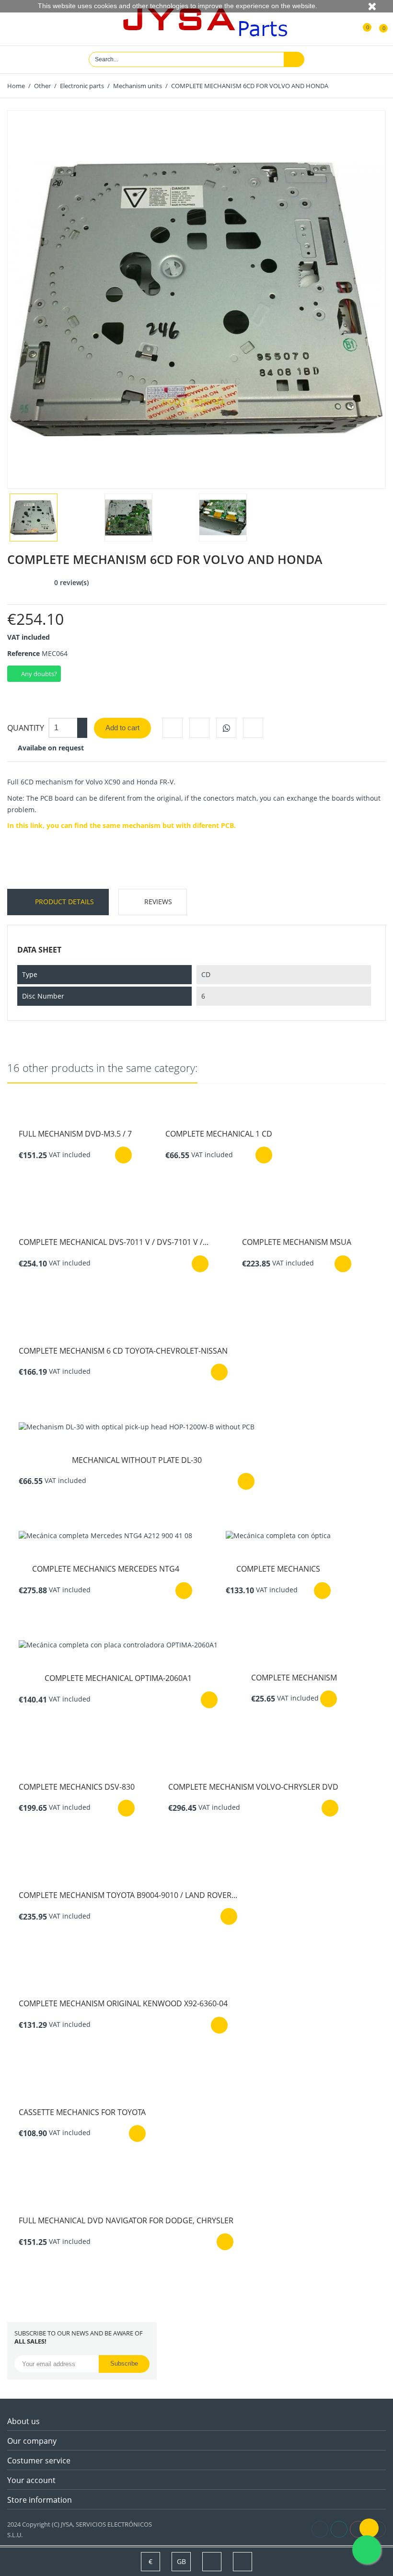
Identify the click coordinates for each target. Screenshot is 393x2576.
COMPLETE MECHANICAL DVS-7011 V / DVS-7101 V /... (114, 1242)
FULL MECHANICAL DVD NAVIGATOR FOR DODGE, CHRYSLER (126, 2220)
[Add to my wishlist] (253, 728)
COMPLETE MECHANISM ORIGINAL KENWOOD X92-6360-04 (123, 2003)
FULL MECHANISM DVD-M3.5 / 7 (75, 1134)
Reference (23, 653)
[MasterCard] (186, 2529)
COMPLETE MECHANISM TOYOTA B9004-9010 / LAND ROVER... (128, 1895)
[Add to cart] (123, 1155)
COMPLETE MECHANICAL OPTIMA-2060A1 (118, 1678)
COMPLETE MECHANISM (294, 1678)
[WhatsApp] (226, 728)
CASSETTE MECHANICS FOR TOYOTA (82, 2112)
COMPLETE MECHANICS (278, 1569)
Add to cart (122, 728)
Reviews (158, 902)
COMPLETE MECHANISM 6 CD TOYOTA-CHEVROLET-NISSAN (123, 1351)
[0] (377, 23)
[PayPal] (196, 2529)
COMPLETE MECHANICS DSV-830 (77, 1787)
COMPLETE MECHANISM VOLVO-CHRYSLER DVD (253, 1787)
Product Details (64, 902)
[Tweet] (199, 728)
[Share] (173, 728)
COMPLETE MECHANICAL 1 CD (219, 1134)
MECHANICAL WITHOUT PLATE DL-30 (137, 1460)
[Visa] (175, 2529)
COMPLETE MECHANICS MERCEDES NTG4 (106, 1569)
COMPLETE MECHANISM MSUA (297, 1242)
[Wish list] (360, 23)
